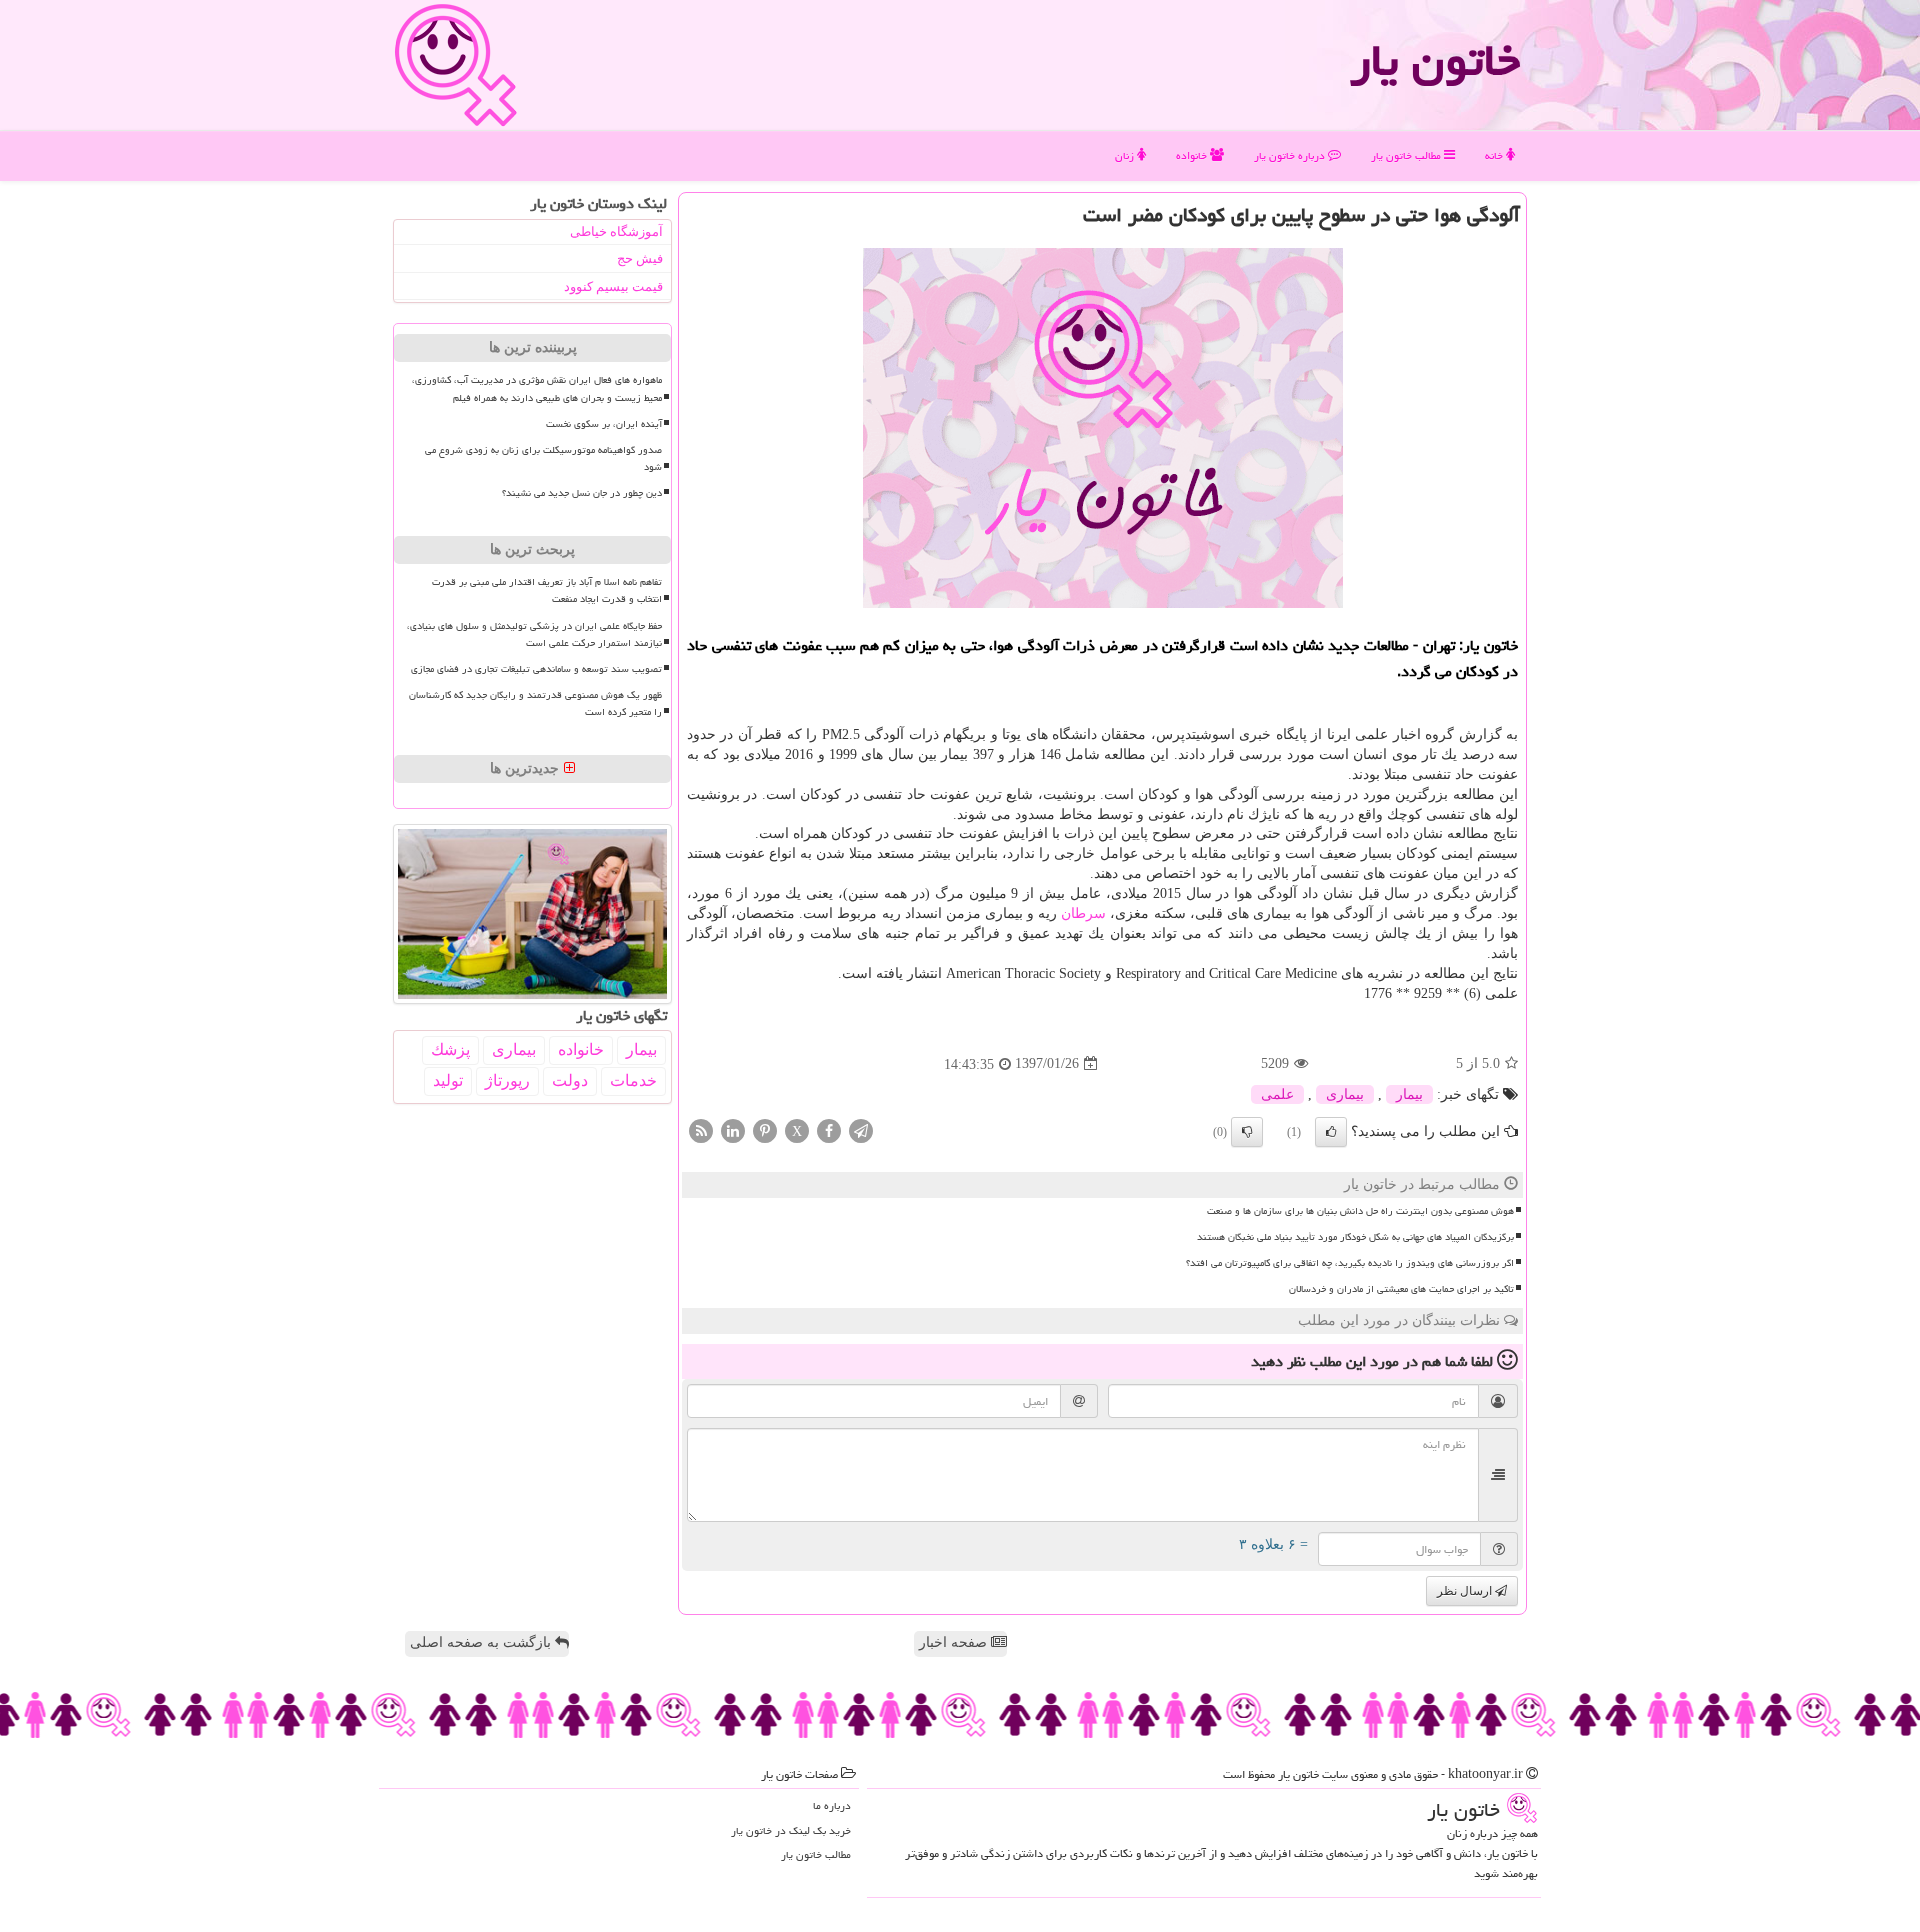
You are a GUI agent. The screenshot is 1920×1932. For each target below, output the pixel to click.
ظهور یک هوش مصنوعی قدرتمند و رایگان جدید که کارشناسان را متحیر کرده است (535, 703)
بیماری (1345, 1094)
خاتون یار (1435, 60)
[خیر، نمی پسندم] (1247, 1132)
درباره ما (832, 1805)
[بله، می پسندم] (1331, 1132)
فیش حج (640, 258)
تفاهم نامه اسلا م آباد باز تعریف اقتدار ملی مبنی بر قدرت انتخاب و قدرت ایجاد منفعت (547, 590)
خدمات (633, 1080)
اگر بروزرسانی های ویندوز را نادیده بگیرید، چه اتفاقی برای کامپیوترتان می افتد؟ (1350, 1263)
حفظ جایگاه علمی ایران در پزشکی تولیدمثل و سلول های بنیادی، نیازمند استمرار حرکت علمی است (534, 634)
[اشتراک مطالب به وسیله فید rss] (701, 1129)
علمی (1277, 1094)
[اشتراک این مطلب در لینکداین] (733, 1129)
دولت (570, 1080)
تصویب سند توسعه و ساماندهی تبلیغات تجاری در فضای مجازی (536, 669)
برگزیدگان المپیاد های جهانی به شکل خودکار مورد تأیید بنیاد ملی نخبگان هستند (1355, 1237)
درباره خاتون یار (1291, 155)
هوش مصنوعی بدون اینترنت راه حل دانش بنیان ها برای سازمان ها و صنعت (1360, 1211)
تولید (448, 1080)
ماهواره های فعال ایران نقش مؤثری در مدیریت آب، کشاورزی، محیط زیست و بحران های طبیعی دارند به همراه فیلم (537, 388)
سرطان (1083, 913)
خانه (1495, 155)
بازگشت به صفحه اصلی (482, 1642)
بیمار (1409, 1094)
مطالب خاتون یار (1407, 155)
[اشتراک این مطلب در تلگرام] (861, 1129)
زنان (1126, 155)
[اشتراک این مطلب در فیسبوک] (829, 1129)
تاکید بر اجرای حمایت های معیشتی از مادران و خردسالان (1401, 1289)
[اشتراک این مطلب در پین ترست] (765, 1129)
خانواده (1193, 155)
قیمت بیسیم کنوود (613, 286)
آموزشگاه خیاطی (616, 231)
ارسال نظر (1466, 1591)
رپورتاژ (507, 1080)
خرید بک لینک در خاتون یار (791, 1830)
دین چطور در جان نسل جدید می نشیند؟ (582, 493)
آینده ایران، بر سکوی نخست (604, 424)
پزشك (450, 1049)
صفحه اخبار (955, 1642)
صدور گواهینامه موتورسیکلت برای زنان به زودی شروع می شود (543, 458)
